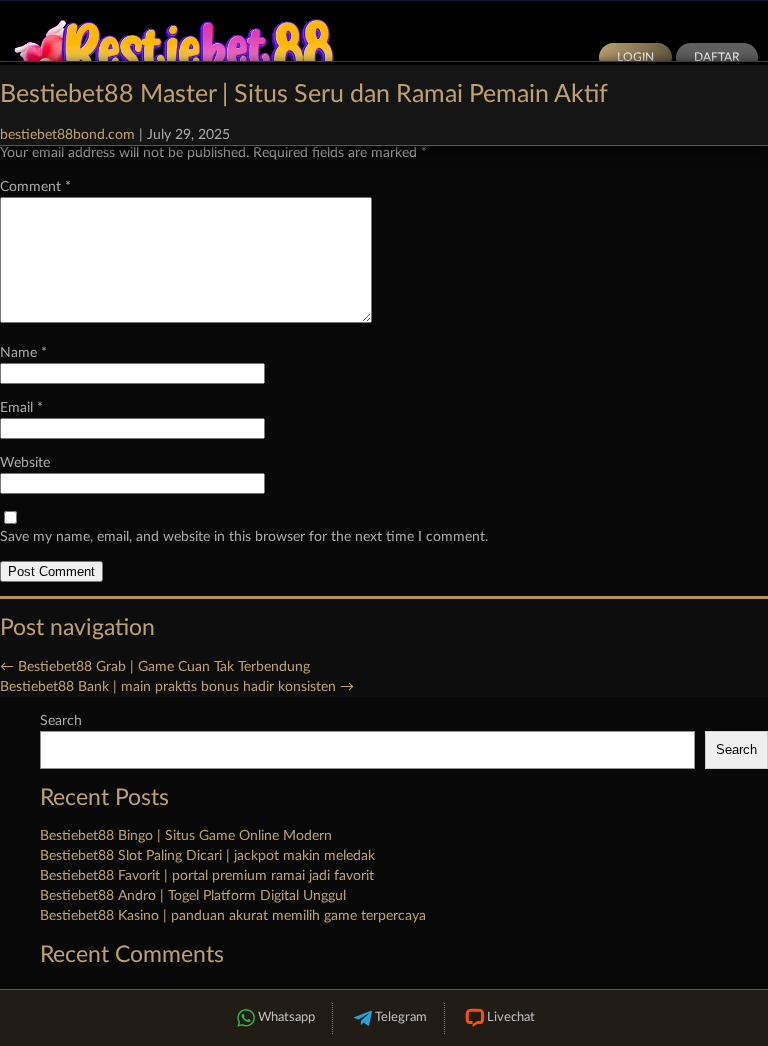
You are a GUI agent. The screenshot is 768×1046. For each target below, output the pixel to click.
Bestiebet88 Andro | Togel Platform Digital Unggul (193, 896)
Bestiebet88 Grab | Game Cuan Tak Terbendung (155, 667)
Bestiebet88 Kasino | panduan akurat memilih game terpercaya (233, 916)
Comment (35, 187)
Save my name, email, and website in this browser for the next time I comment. (244, 537)
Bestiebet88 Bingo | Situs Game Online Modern (186, 836)
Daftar (717, 57)
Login (635, 57)
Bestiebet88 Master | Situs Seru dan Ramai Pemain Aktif (304, 94)
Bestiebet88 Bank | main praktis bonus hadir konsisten (177, 687)
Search (61, 721)
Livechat (511, 1017)
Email (21, 408)
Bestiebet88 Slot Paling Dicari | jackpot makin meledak (207, 856)
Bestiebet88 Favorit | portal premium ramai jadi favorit (207, 876)
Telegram (401, 1017)
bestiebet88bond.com (67, 135)
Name (23, 353)
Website (25, 463)
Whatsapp (286, 1017)
